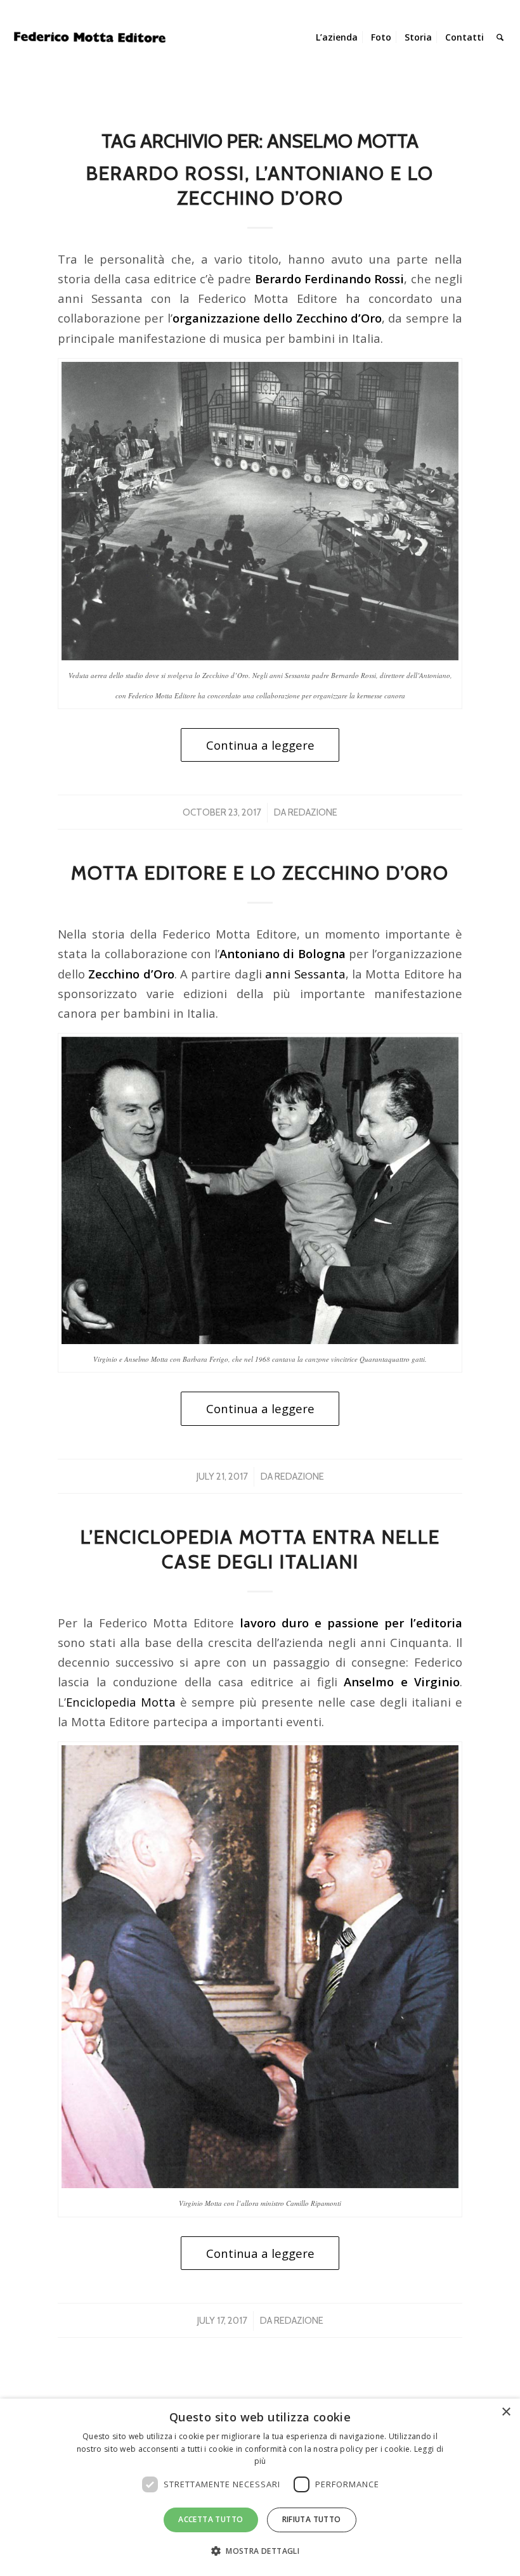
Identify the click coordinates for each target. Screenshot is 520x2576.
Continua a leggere (260, 745)
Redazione (313, 812)
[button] (260, 2551)
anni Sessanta (305, 974)
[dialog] (260, 2487)
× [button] (506, 2412)
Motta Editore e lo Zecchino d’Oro (260, 873)
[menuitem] (337, 37)
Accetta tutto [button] (211, 2519)
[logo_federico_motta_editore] (92, 37)
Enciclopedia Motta (121, 1702)
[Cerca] (500, 37)
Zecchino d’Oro (131, 974)
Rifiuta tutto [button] (312, 2519)
